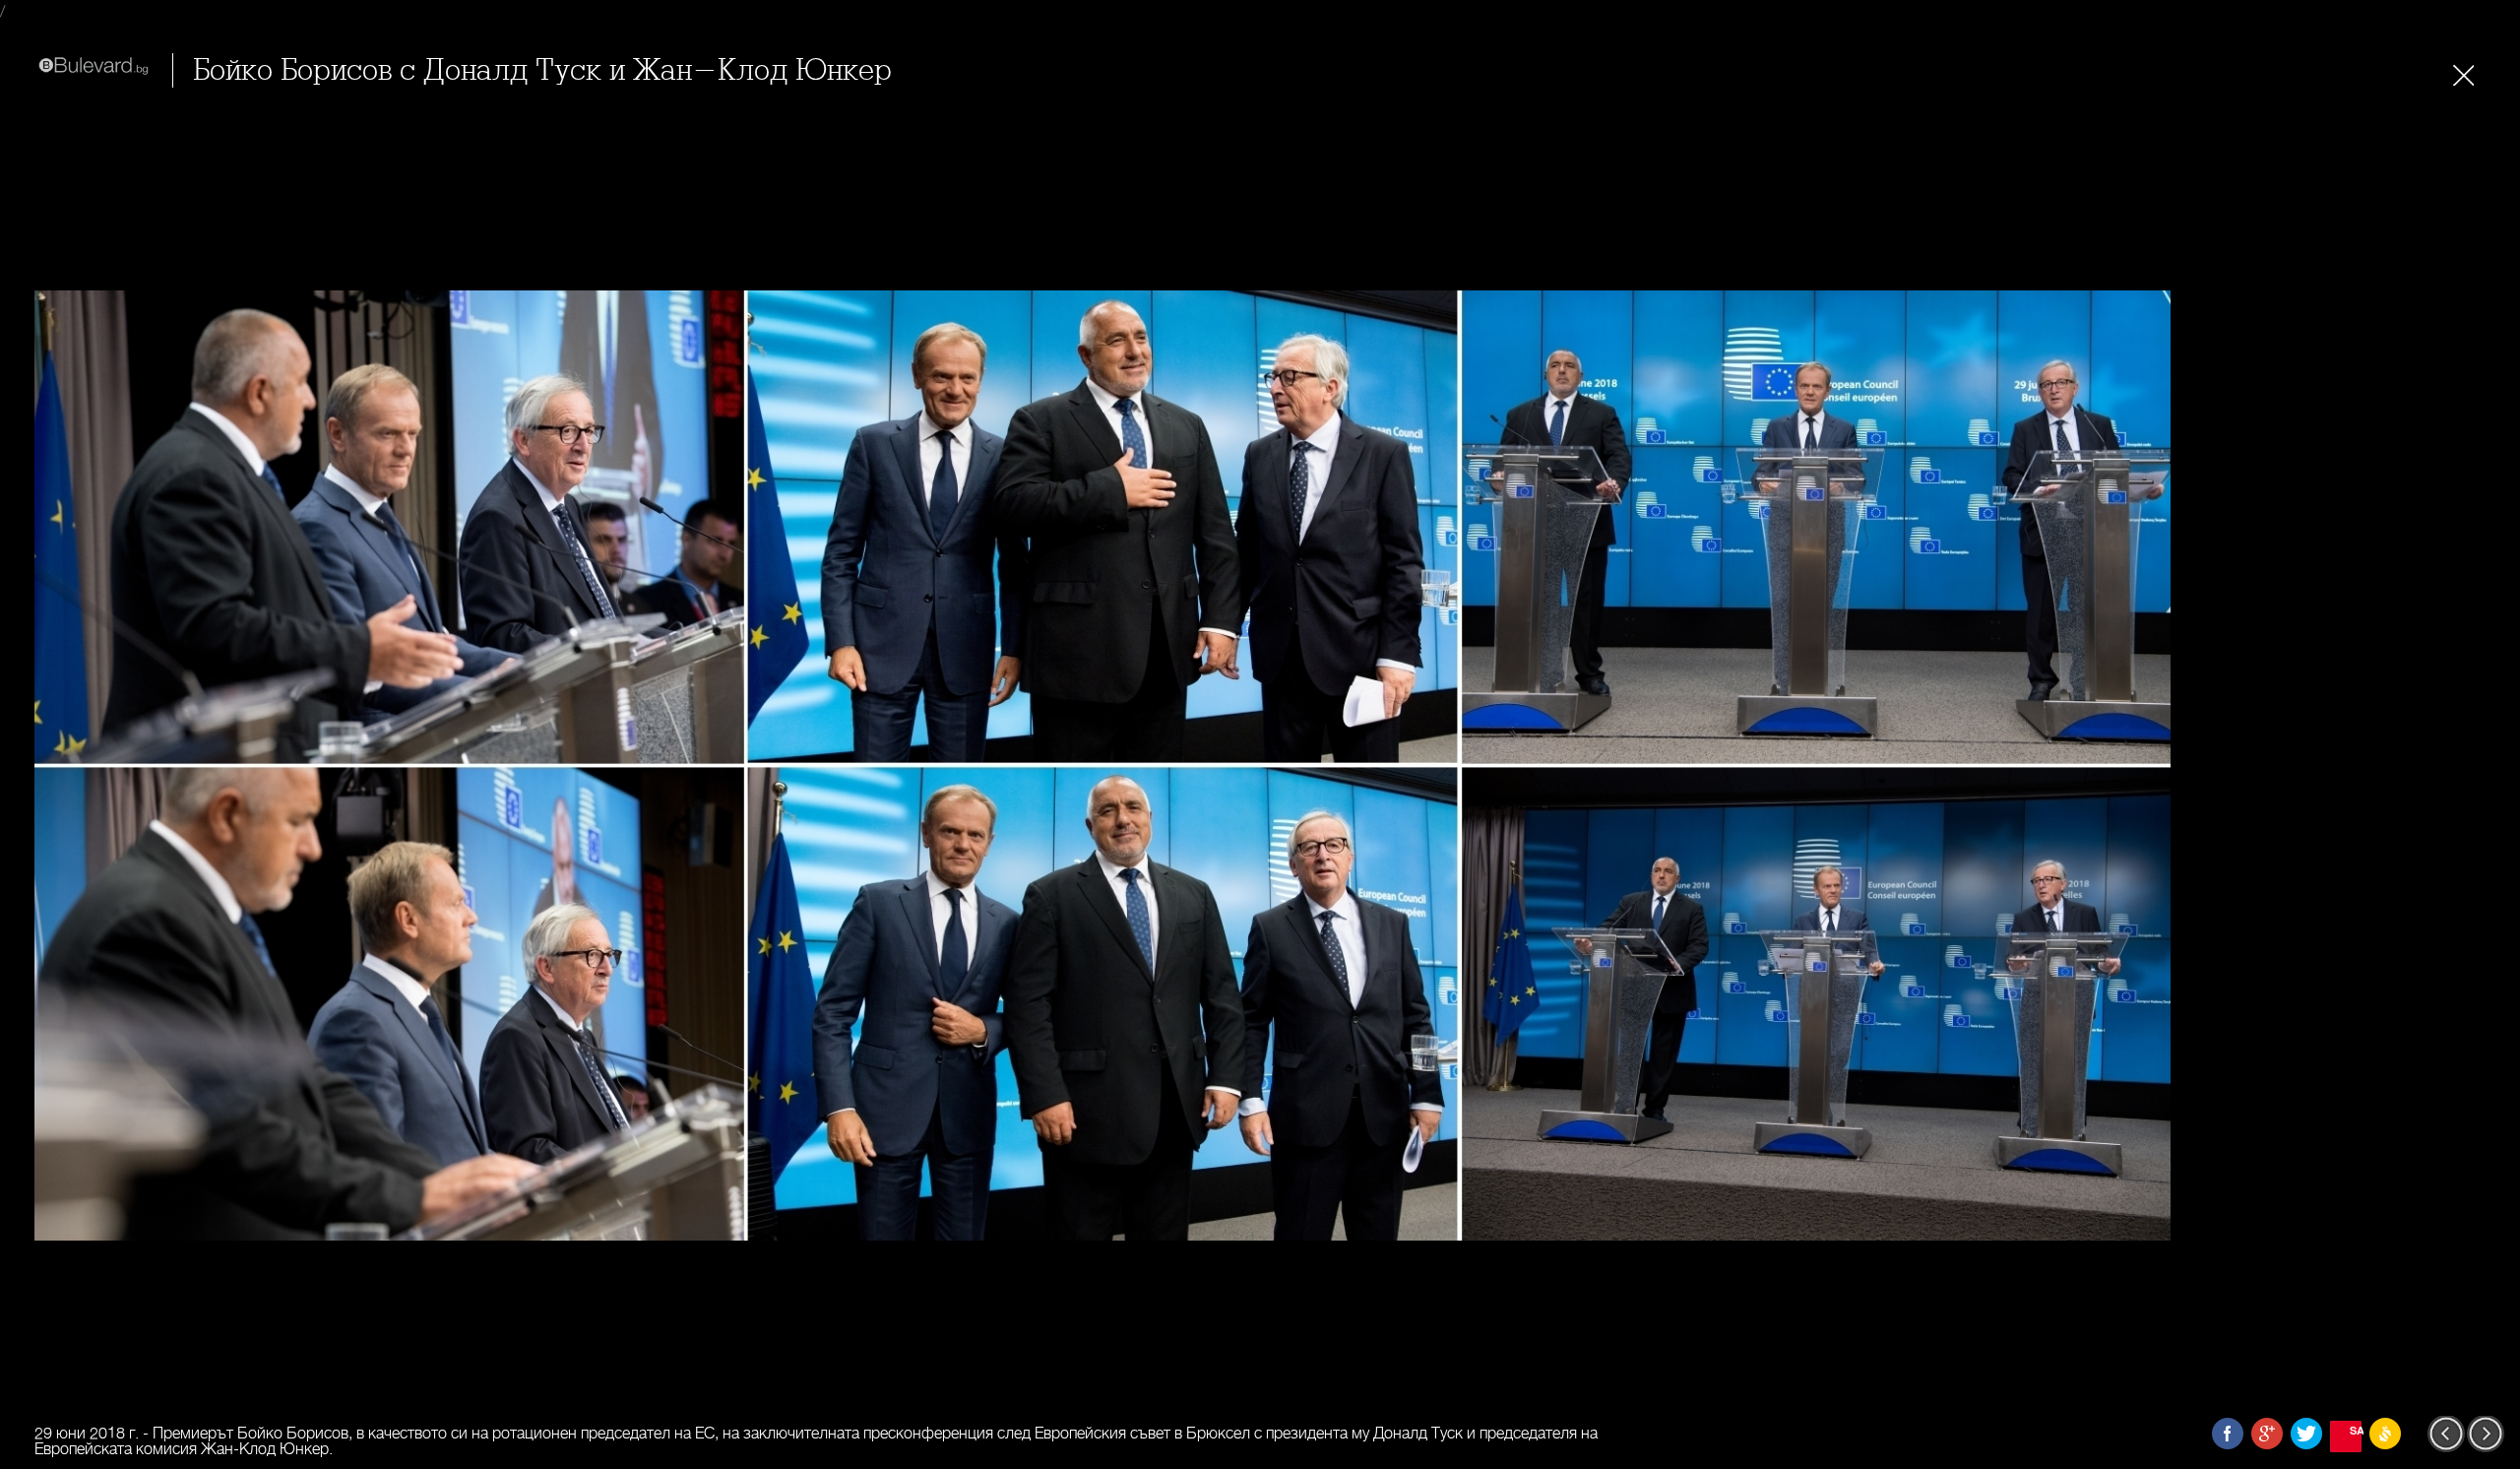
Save (2356, 1430)
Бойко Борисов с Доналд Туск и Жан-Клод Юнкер (542, 70)
